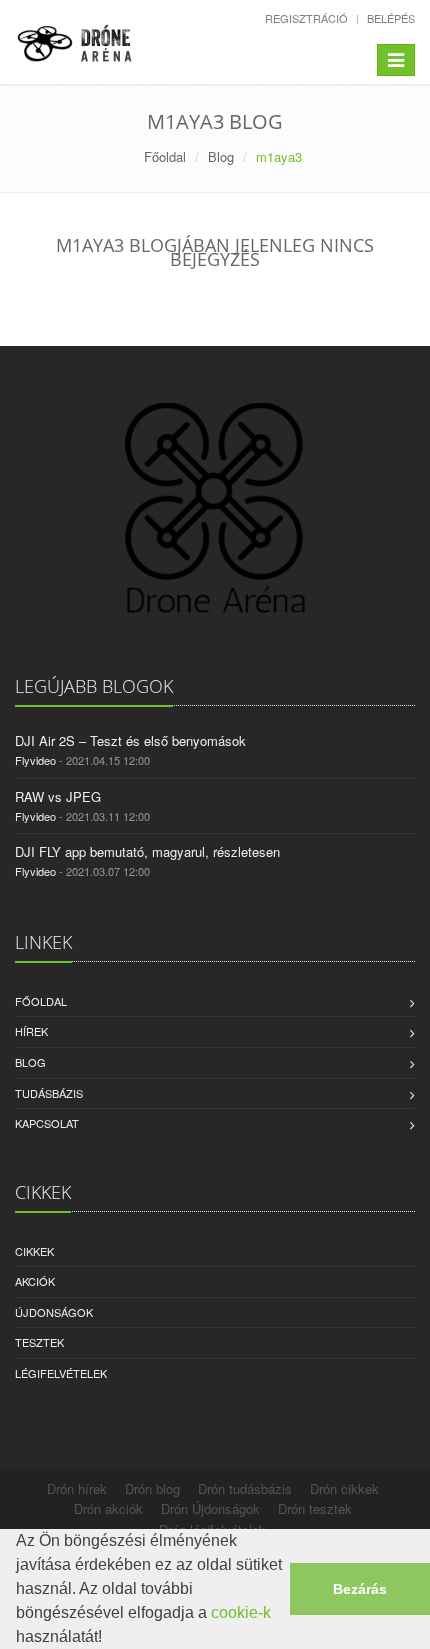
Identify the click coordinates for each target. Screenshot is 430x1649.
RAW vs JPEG (58, 796)
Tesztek (39, 1342)
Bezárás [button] (360, 1589)
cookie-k (241, 1612)
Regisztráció (306, 18)
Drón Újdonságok (210, 1508)
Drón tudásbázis (245, 1488)
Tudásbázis (49, 1093)
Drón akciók (108, 1508)
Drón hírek (77, 1488)
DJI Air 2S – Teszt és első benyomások (130, 740)
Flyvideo (35, 760)
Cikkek (34, 1251)
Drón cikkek (344, 1488)
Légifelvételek (61, 1373)
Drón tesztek (315, 1508)
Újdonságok (54, 1312)
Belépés (391, 18)
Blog (221, 156)
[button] (109, 1639)
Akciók (35, 1281)
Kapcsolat (47, 1123)
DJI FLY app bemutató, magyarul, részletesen (147, 851)
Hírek (31, 1031)
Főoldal (165, 156)
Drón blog (152, 1488)
